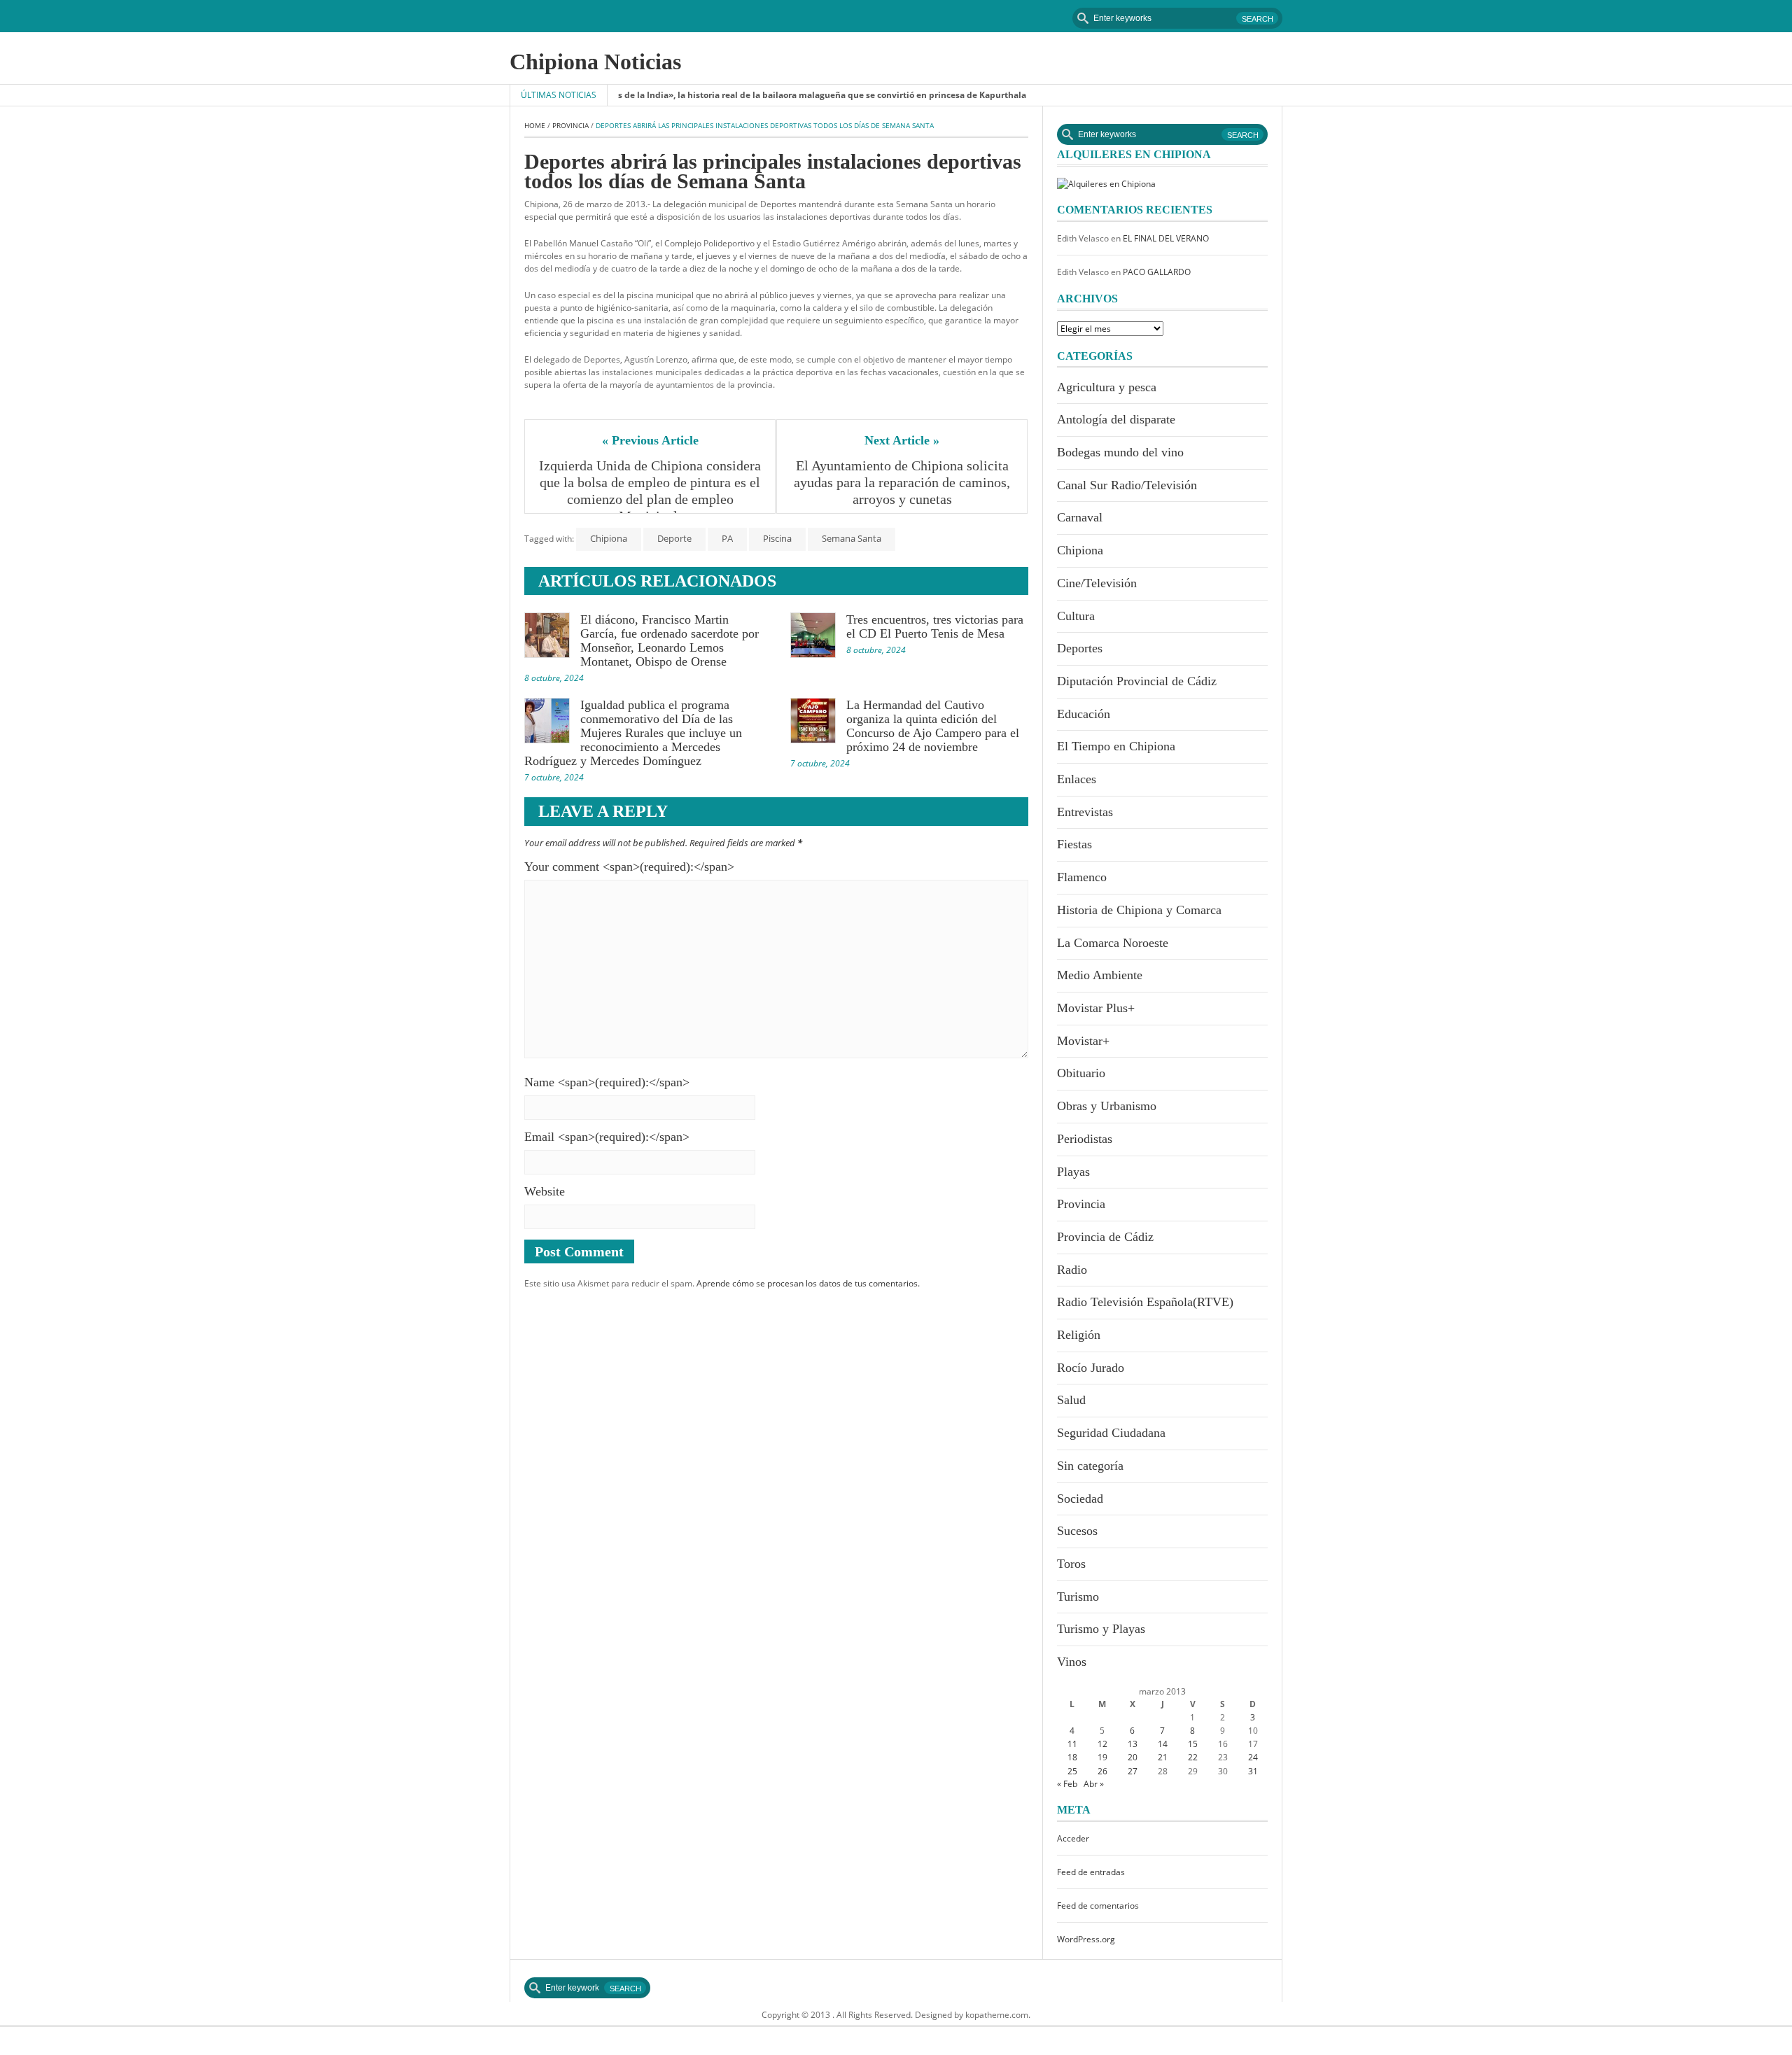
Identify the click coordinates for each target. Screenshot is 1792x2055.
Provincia (570, 125)
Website (545, 1191)
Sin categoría (1090, 1466)
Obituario (1081, 1073)
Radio (1072, 1270)
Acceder (1073, 1838)
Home (535, 125)
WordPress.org (1086, 1939)
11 (1072, 1744)
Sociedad (1080, 1499)
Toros (1071, 1564)
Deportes (1080, 648)
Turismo (1078, 1597)
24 (1253, 1757)
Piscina (777, 538)
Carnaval (1080, 517)
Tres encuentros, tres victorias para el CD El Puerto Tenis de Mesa (935, 626)
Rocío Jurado (1091, 1368)
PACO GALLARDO (1157, 272)
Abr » (1094, 1784)
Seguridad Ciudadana (1111, 1433)
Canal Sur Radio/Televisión (1127, 485)
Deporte (674, 538)
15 (1193, 1744)
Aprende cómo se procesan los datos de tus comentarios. (808, 1283)
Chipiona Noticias (595, 62)
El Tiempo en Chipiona (1116, 746)
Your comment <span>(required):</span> (629, 867)
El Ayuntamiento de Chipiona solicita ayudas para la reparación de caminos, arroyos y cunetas (903, 482)
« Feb (1067, 1784)
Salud (1071, 1400)
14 (1163, 1744)
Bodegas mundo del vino (1120, 452)
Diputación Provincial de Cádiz (1137, 681)
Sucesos (1077, 1531)
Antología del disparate (1116, 419)
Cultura (1076, 616)
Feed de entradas (1091, 1872)
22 (1193, 1757)
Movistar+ (1083, 1041)
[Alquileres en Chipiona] (1106, 183)
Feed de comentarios (1098, 1906)
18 (1072, 1757)
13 (1133, 1744)
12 (1102, 1744)
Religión (1079, 1335)
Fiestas (1074, 844)
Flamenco (1082, 877)
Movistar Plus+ (1096, 1008)
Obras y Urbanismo (1107, 1106)
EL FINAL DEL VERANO (1166, 238)
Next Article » (902, 440)
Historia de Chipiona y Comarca (1139, 910)
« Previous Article (650, 440)
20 (1133, 1757)
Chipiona (609, 538)
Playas (1073, 1172)
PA (727, 538)
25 (1072, 1771)
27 (1133, 1771)
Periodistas (1085, 1139)
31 (1253, 1771)
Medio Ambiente (1100, 975)
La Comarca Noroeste (1113, 943)
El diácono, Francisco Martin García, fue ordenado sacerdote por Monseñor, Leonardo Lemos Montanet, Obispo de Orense (670, 640)
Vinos (1072, 1662)
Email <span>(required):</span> (607, 1137)
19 (1102, 1757)
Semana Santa (852, 538)
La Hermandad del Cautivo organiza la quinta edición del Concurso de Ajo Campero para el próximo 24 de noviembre (933, 726)
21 (1163, 1757)
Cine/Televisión (1097, 583)
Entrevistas (1085, 812)
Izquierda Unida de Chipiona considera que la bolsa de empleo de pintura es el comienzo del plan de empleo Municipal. (650, 491)
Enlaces (1077, 779)
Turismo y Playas (1101, 1629)
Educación (1084, 714)
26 (1102, 1771)
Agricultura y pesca (1107, 387)
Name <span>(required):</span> (607, 1082)
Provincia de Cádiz (1105, 1237)
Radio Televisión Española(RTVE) (1145, 1302)
